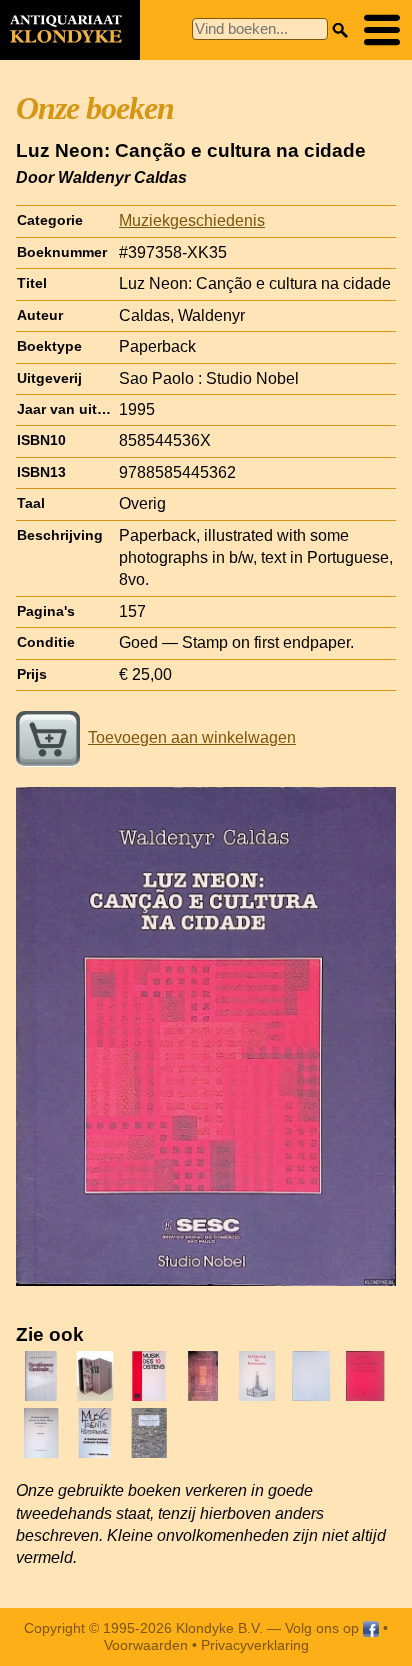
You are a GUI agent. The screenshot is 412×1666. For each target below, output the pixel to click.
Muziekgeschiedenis (192, 220)
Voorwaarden (146, 1645)
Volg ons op (324, 1628)
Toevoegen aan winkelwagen (192, 737)
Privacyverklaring (255, 1645)
